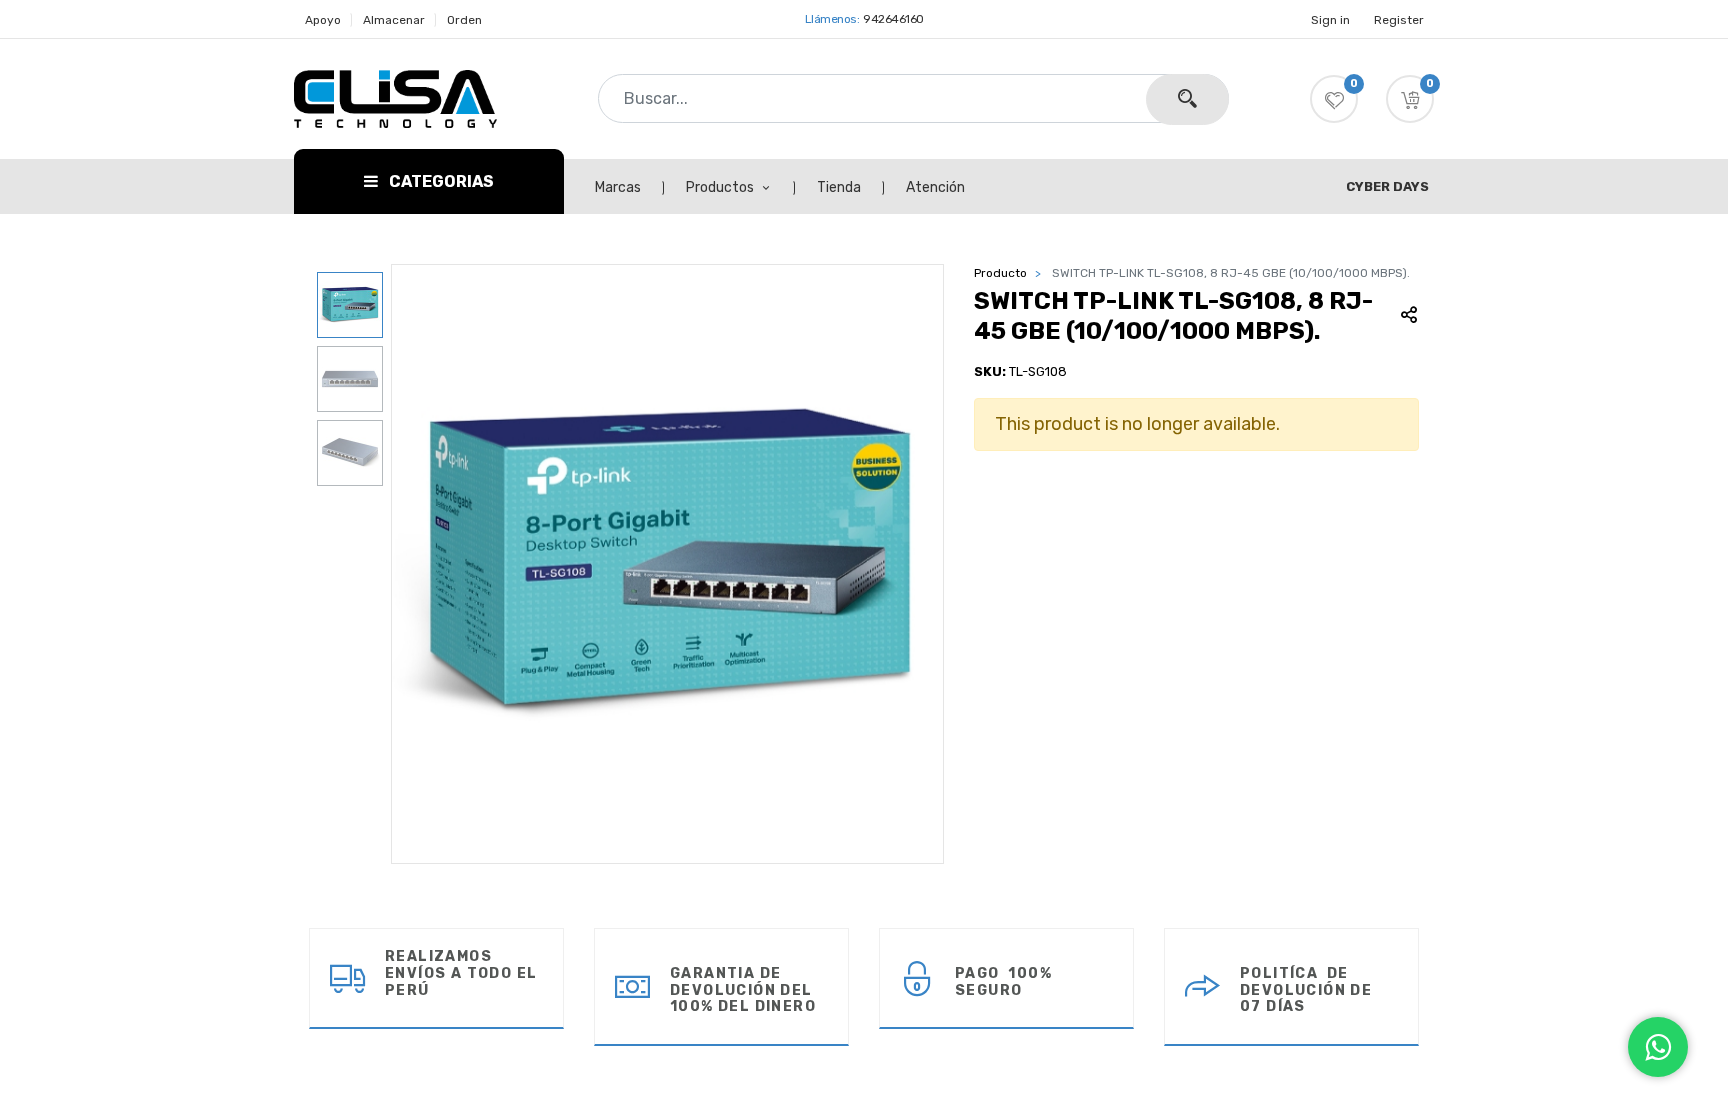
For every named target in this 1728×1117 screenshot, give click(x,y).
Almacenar (394, 20)
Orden (464, 20)
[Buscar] (1187, 99)
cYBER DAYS (1387, 186)
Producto (1000, 273)
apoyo (323, 20)
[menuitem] (629, 188)
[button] (1410, 99)
